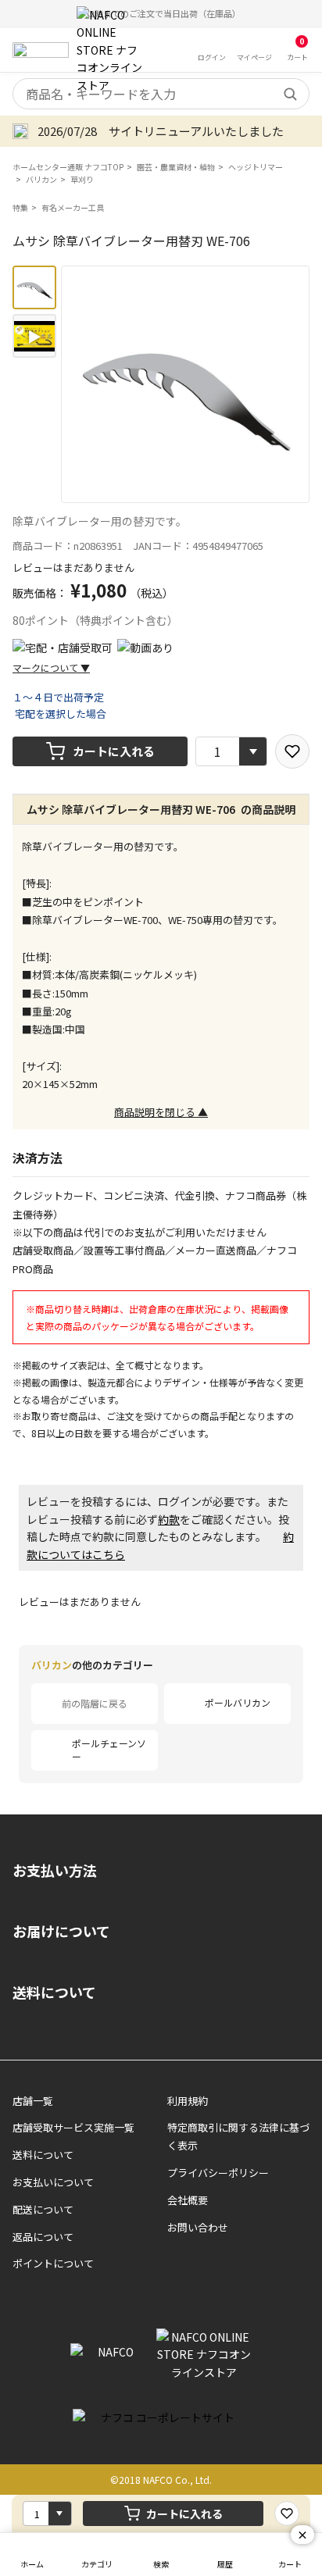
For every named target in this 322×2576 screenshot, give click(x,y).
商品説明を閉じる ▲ (161, 1112)
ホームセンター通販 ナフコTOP (68, 167)
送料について (54, 1992)
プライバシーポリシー (218, 2173)
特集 (20, 207)
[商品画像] (34, 287)
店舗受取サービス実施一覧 (73, 2127)
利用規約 (188, 2101)
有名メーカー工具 (73, 207)
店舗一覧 (33, 2101)
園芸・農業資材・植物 (176, 167)
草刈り (82, 179)
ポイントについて (53, 2263)
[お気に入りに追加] (292, 751)
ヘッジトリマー (256, 167)
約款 (169, 1519)
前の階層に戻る (95, 1703)
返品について (43, 2237)
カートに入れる (114, 751)
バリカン (41, 179)
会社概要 (188, 2200)
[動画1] (34, 336)
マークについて (51, 667)
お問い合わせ (198, 2227)
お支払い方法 (55, 1870)
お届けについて (61, 1931)
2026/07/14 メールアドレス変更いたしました (164, 131)
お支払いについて (53, 2182)
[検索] (290, 94)
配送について (43, 2209)
